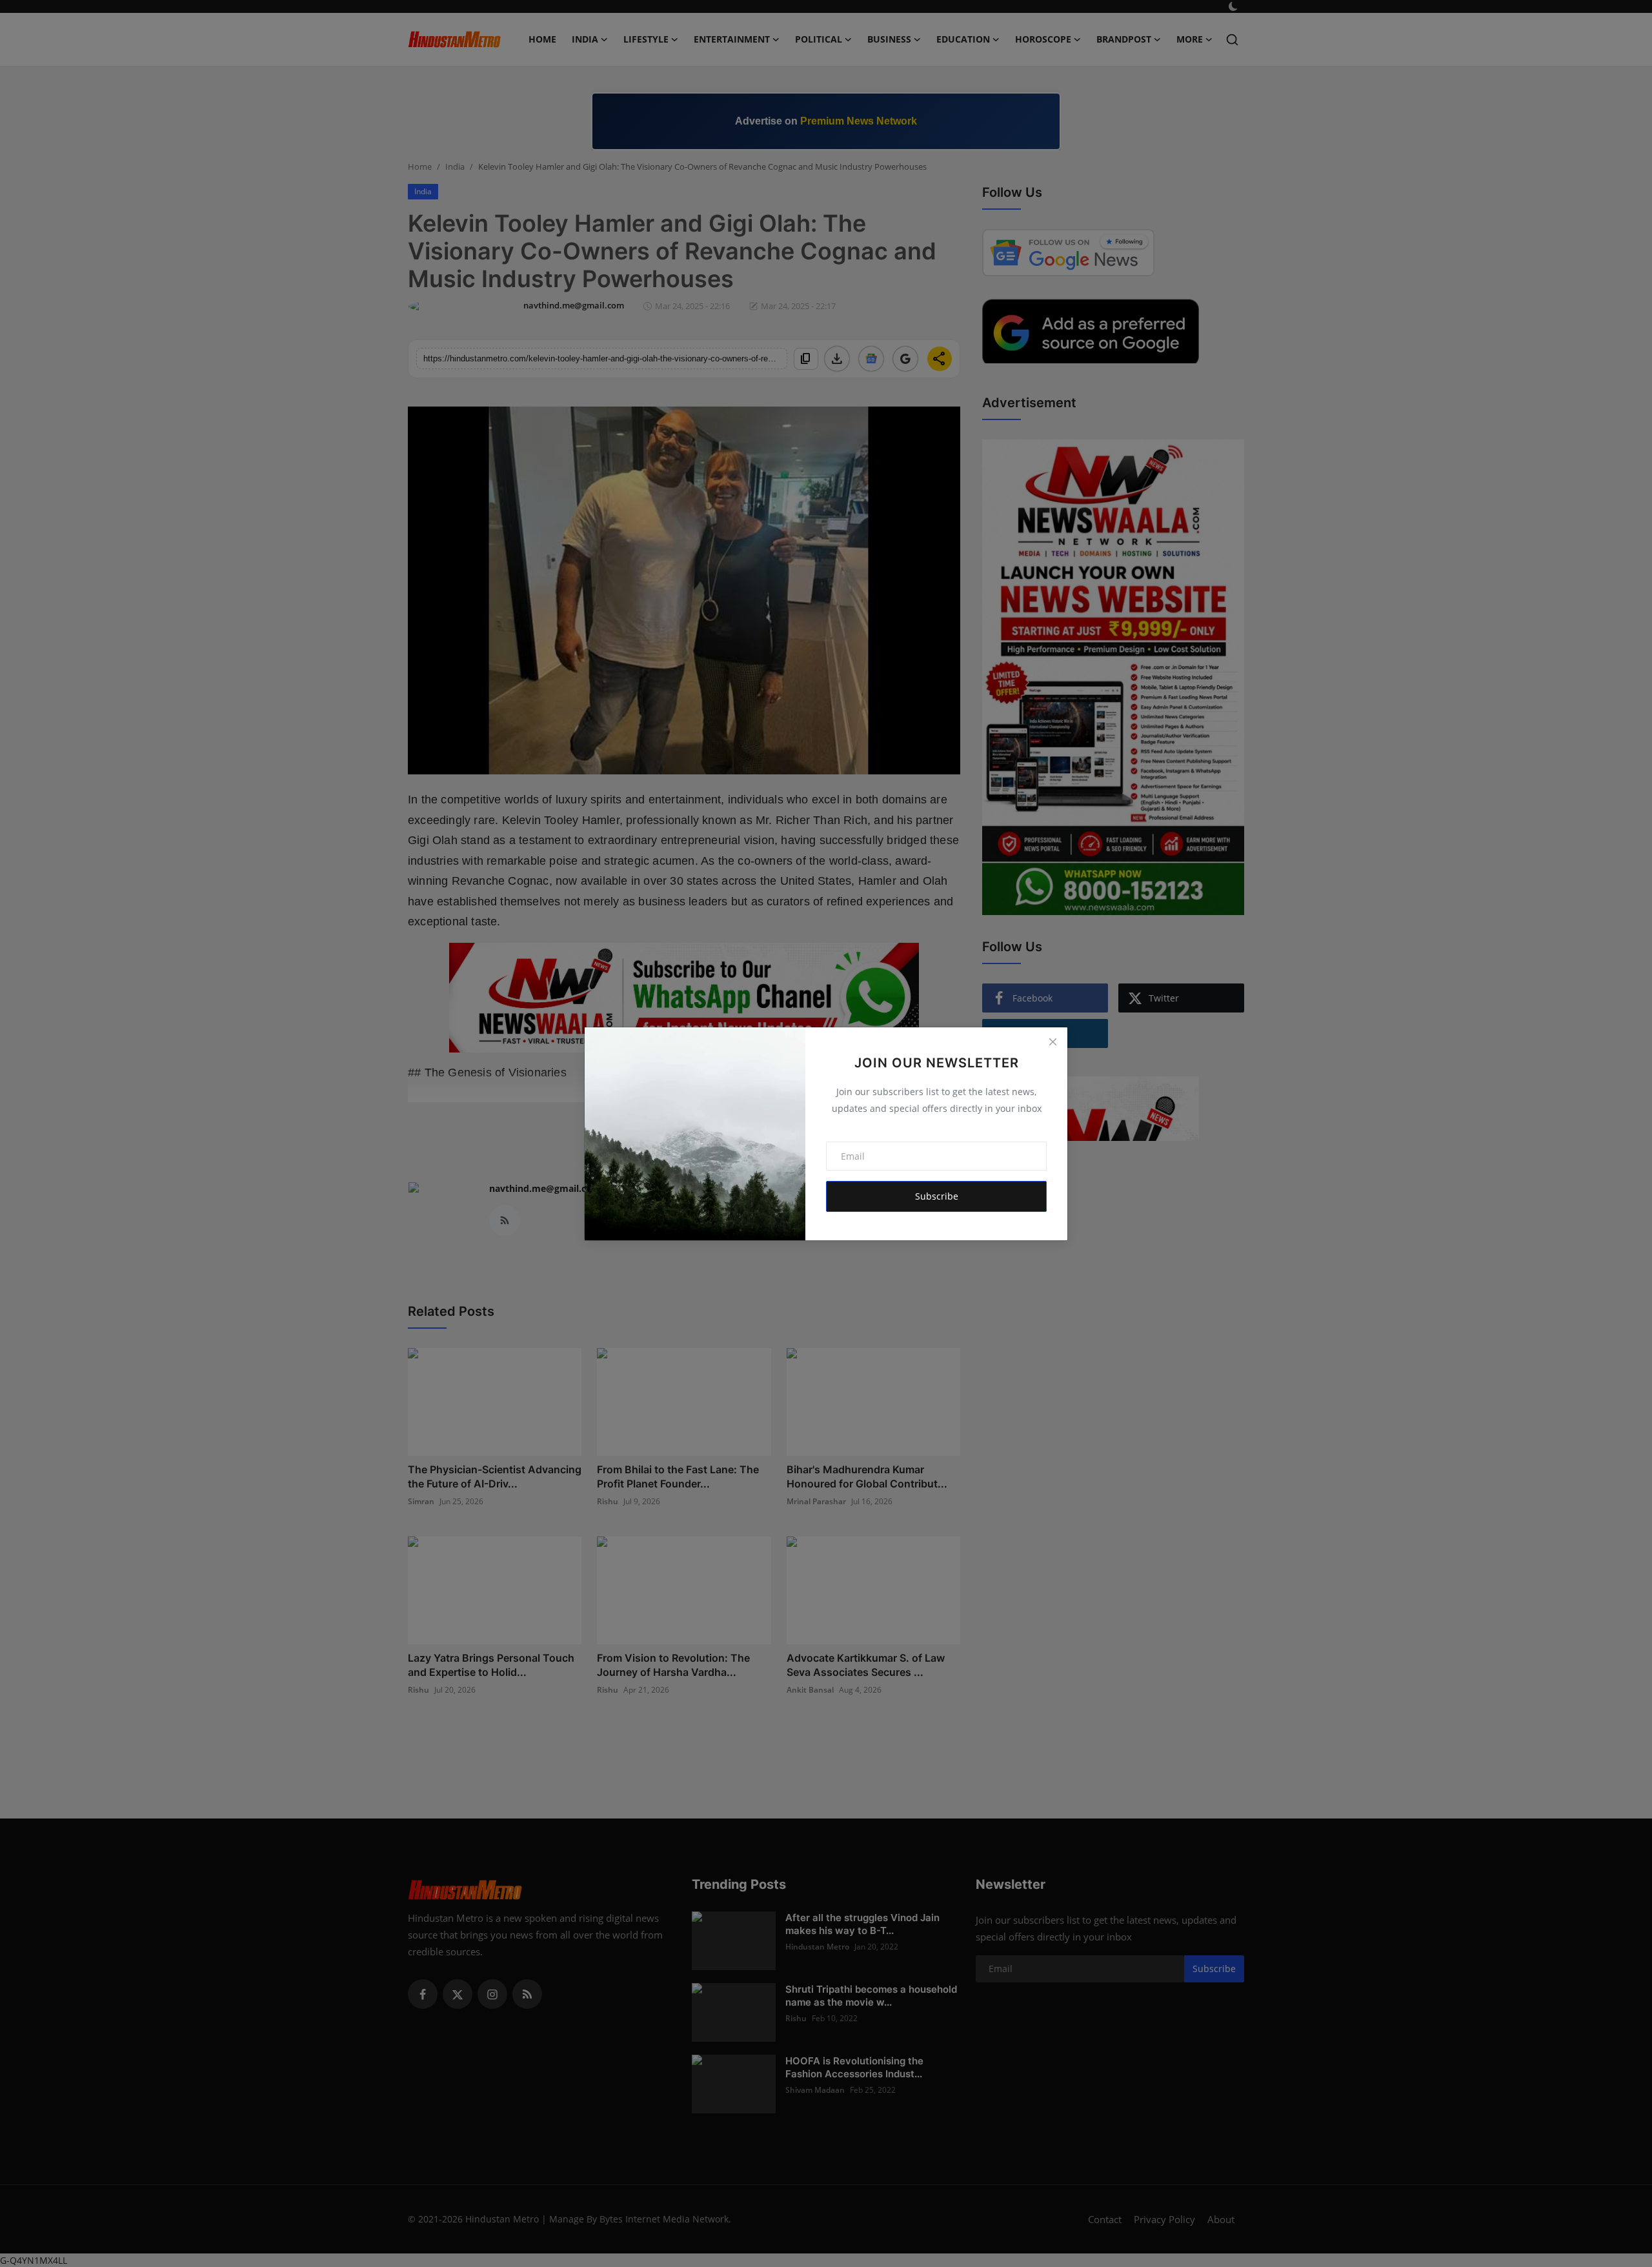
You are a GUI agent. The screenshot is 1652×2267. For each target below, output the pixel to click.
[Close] (1053, 1042)
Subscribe (937, 1196)
